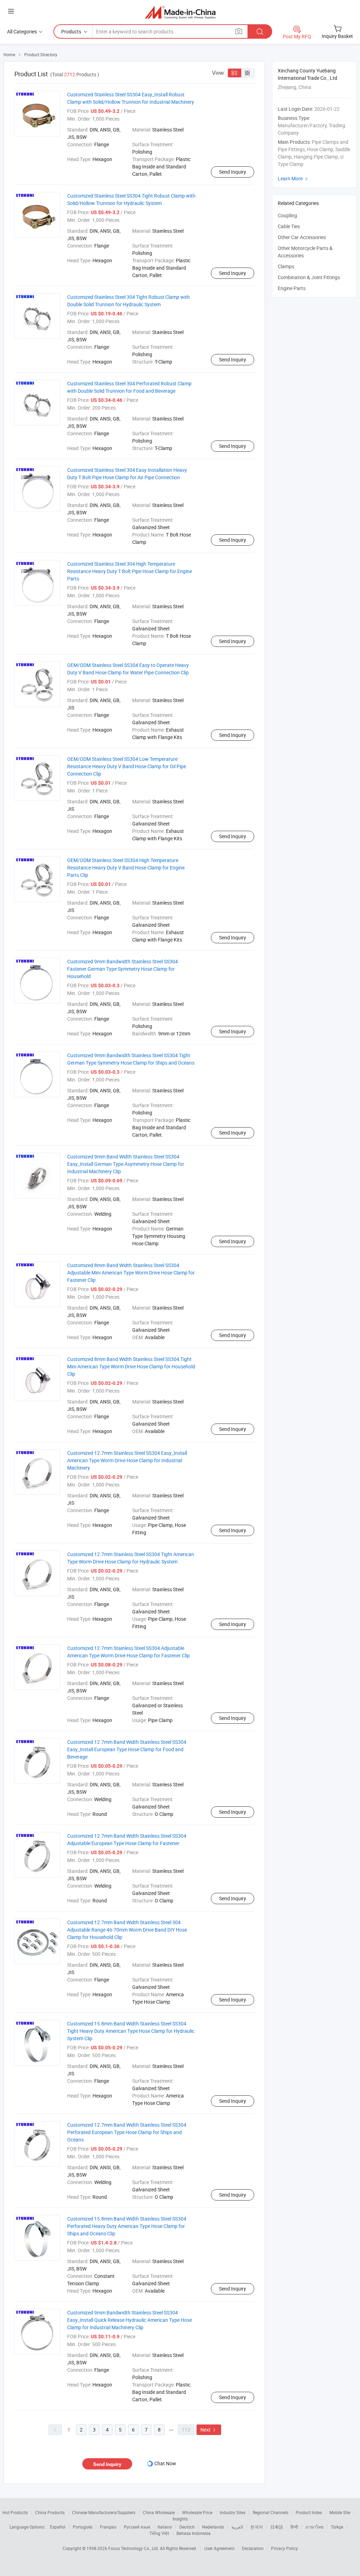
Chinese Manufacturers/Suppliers (104, 2512)
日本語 (277, 2527)
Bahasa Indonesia (194, 2533)
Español (58, 2527)
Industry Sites (233, 2512)
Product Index (309, 2512)
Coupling (287, 215)
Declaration (253, 2548)
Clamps (286, 266)
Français (108, 2527)
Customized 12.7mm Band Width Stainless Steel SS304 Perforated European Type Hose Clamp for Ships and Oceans (127, 2132)
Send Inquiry (233, 172)
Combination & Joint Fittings (309, 277)
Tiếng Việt (159, 2533)
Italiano (165, 2527)
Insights (180, 2519)
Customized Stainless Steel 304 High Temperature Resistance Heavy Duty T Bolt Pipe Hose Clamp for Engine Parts (130, 571)
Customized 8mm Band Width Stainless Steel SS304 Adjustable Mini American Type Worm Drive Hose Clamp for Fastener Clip (131, 1273)
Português (83, 2527)
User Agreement (219, 2548)
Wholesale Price (197, 2512)
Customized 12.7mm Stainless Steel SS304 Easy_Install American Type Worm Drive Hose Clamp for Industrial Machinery (127, 1460)
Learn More (294, 178)
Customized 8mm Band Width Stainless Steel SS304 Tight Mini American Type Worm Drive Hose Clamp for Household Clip (131, 1366)
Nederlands (213, 2527)
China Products (50, 2512)
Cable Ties (289, 226)
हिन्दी (294, 2527)
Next (209, 2430)
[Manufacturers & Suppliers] (180, 12)
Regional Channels (271, 2512)
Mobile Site (340, 2512)
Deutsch (187, 2527)
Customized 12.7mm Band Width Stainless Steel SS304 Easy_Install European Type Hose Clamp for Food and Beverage (127, 1749)
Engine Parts (292, 288)
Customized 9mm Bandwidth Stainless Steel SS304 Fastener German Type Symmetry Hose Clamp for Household (123, 969)
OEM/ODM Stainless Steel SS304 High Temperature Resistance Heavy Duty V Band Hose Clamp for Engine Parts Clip (126, 868)
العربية (237, 2527)
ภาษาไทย (314, 2527)
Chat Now (165, 2463)
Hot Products (15, 2512)
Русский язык (137, 2527)
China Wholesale (159, 2512)
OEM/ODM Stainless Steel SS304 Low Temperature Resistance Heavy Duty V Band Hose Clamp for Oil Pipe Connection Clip (127, 766)
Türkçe (337, 2527)
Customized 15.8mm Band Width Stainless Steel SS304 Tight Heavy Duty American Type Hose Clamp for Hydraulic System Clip (131, 2031)
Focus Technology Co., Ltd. (134, 2548)
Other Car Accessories (302, 237)
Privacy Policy (284, 2548)
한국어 (257, 2527)
